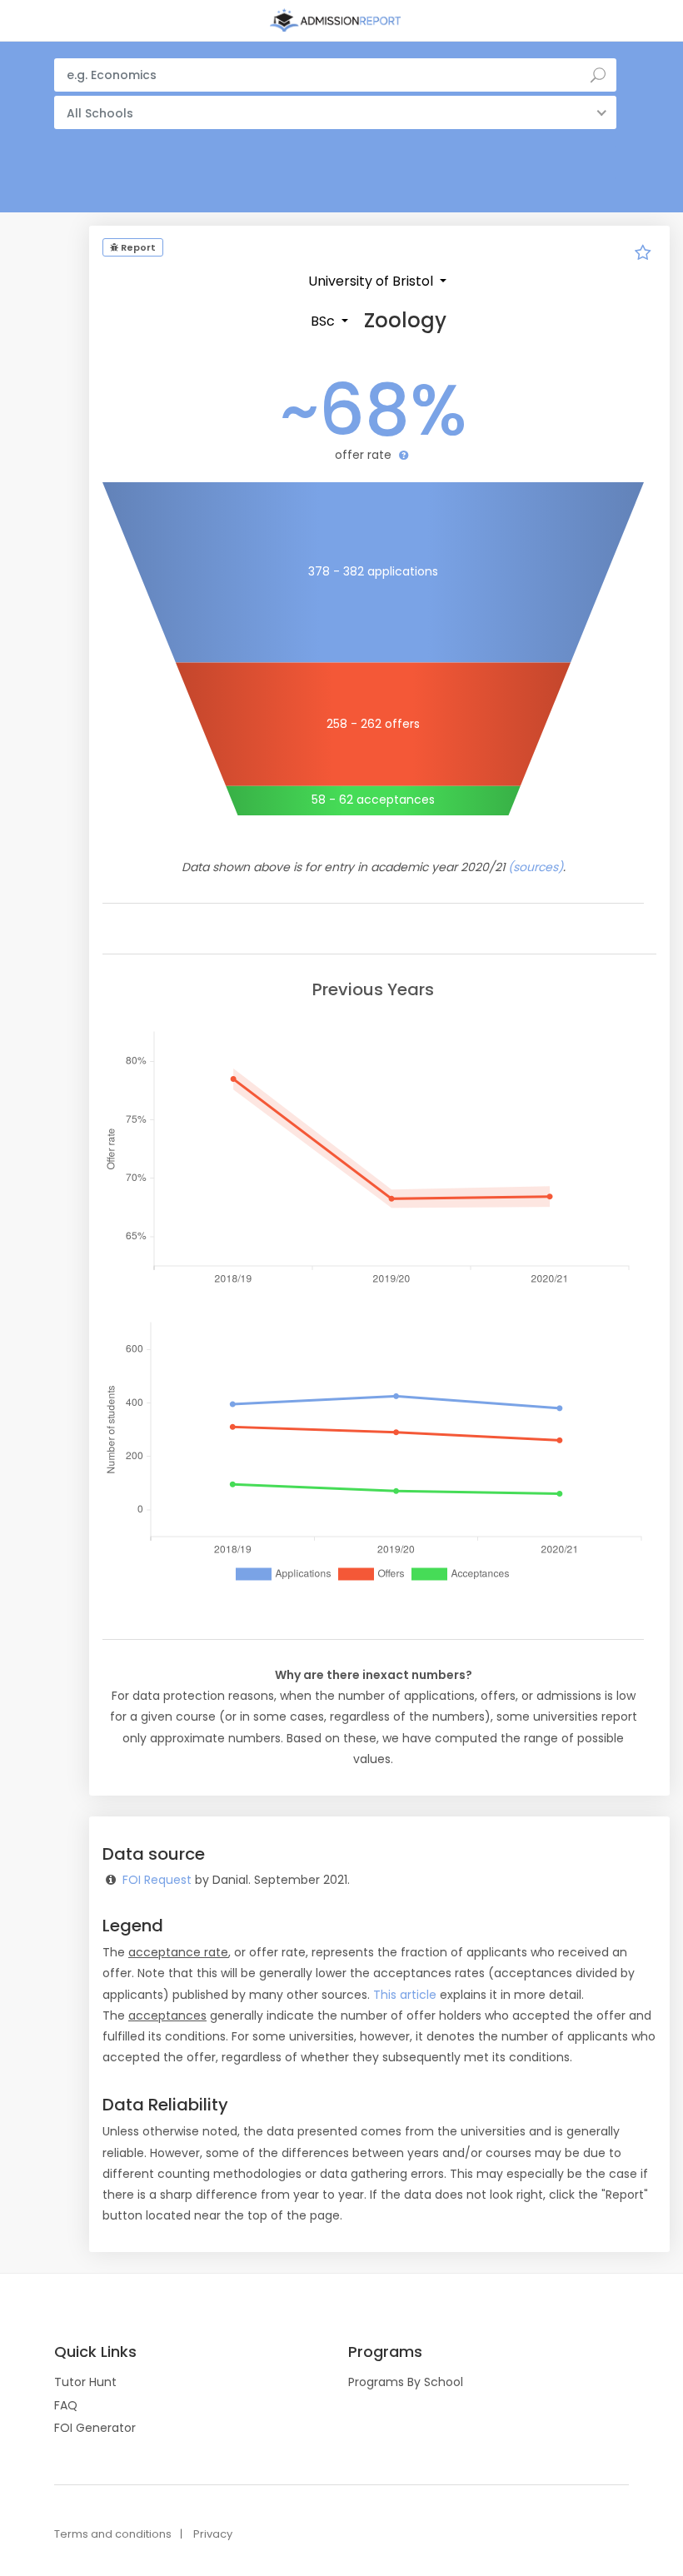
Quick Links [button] (95, 2352)
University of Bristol (372, 281)
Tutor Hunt (85, 2382)
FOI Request (157, 1880)
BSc (324, 321)
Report (137, 247)
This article (405, 1995)
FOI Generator (95, 2428)
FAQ (66, 2405)
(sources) (536, 867)
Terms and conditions (113, 2534)
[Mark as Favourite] (643, 255)
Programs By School (406, 2382)
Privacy (213, 2534)
